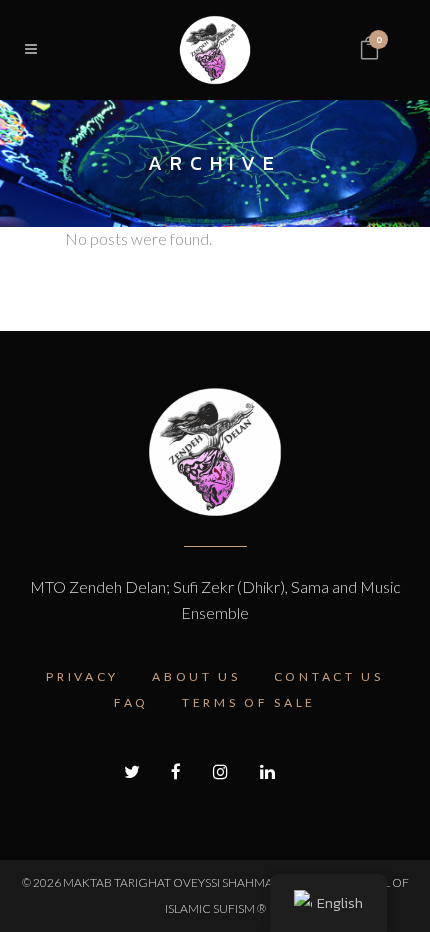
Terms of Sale (249, 702)
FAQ (131, 702)
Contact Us (329, 676)
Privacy (82, 676)
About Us (196, 676)
